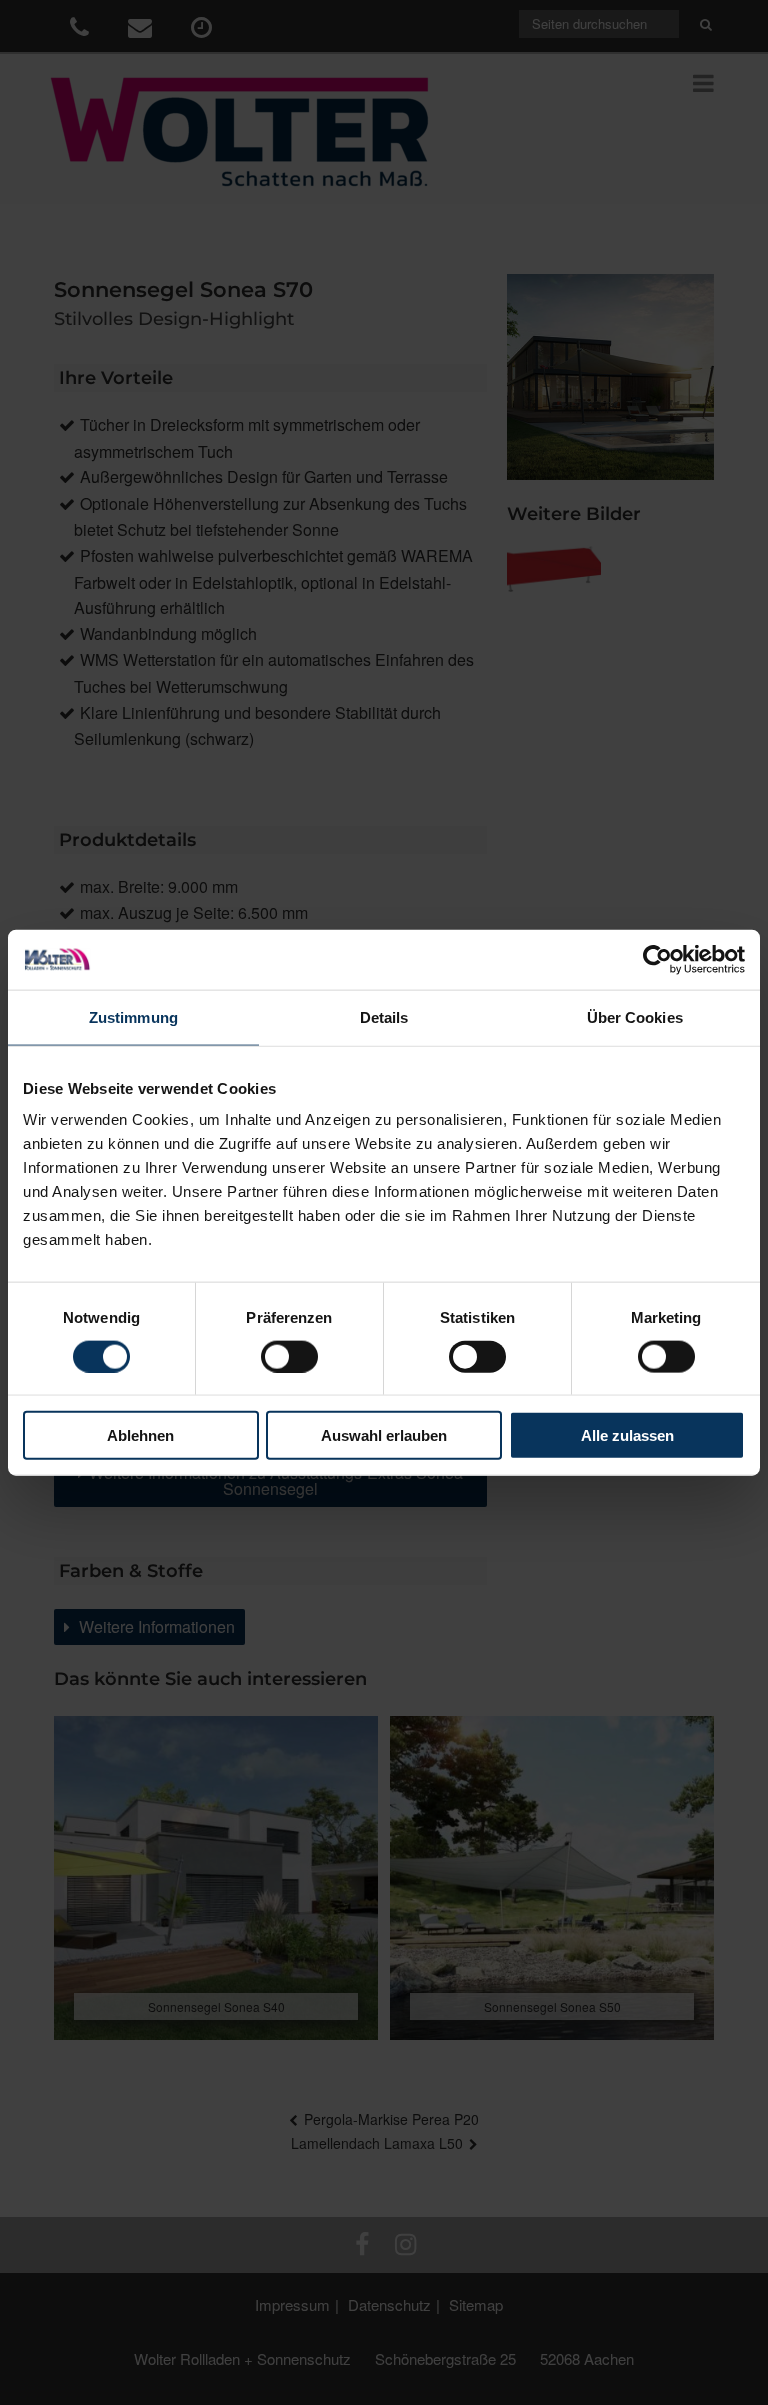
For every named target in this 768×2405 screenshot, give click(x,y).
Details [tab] (384, 1016)
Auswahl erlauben (384, 1435)
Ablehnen (140, 1435)
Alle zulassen (627, 1435)
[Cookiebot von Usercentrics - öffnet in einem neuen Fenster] (657, 959)
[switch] (289, 1356)
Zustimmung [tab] (133, 1016)
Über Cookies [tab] (635, 1016)
